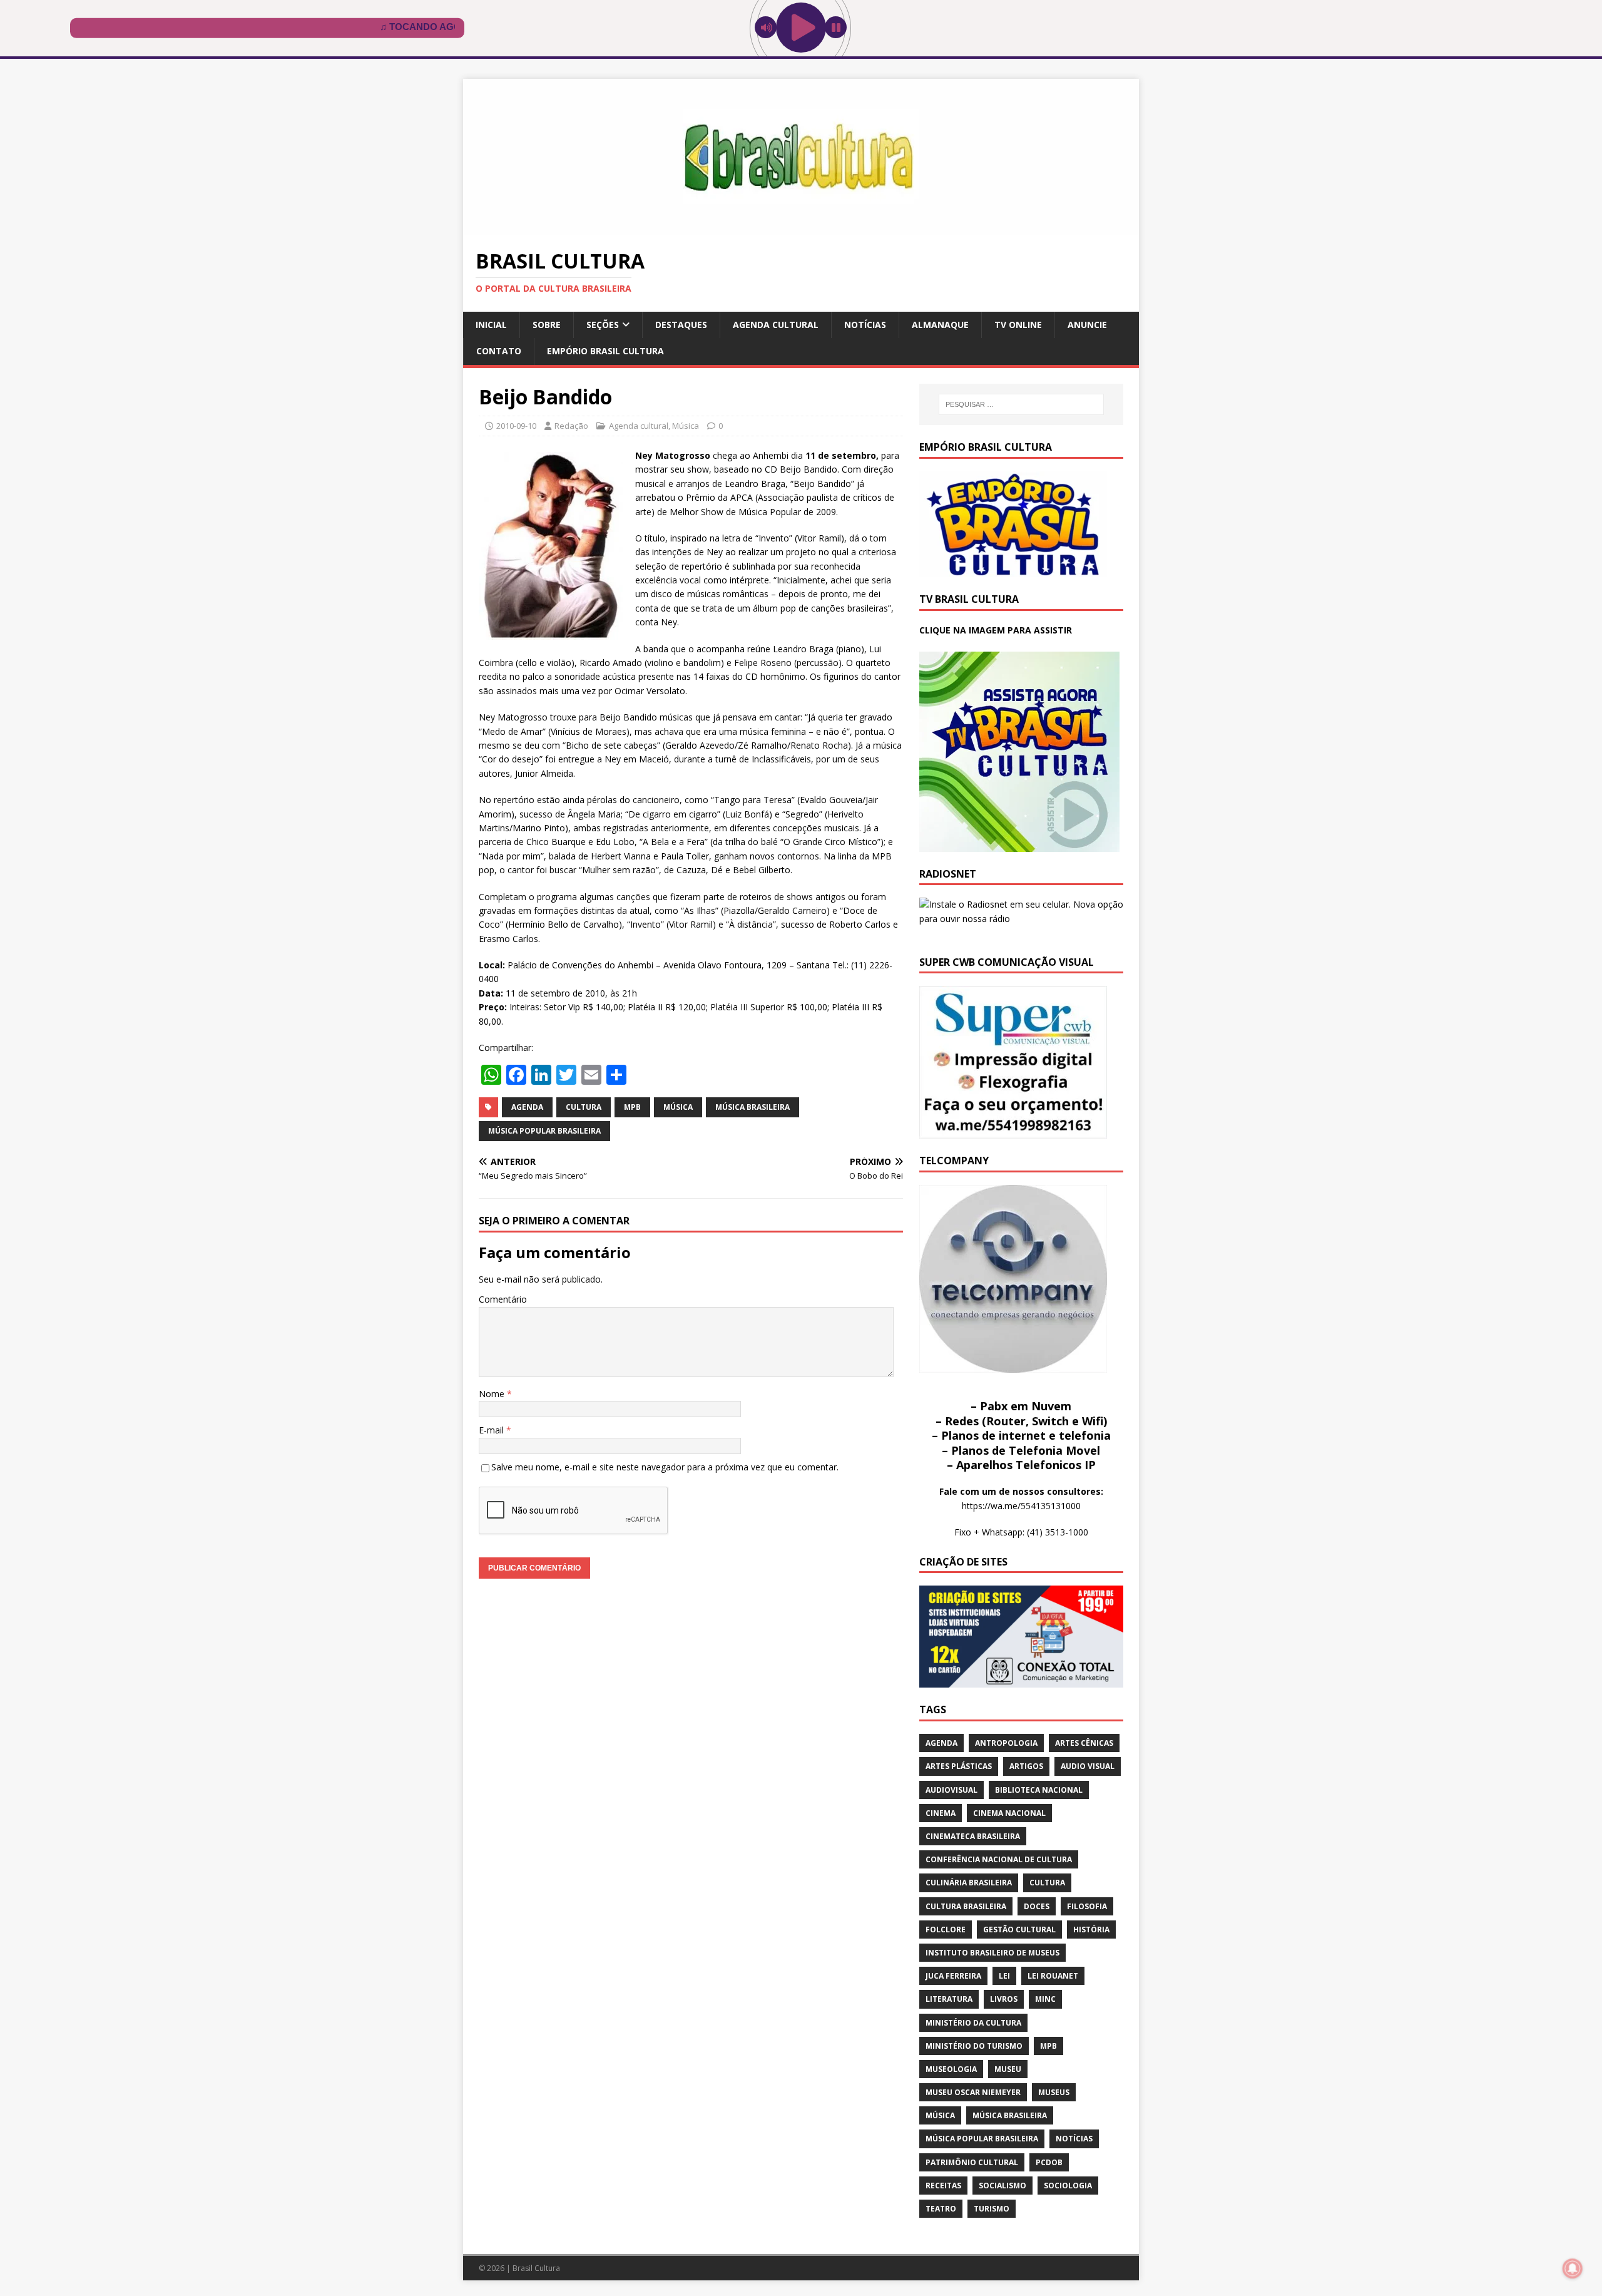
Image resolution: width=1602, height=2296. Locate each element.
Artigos (1026, 1766)
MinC (1045, 1999)
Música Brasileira (753, 1107)
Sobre (547, 325)
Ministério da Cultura (973, 2023)
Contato (499, 351)
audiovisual (952, 1790)
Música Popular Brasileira (544, 1131)
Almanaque (940, 325)
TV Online (1018, 325)
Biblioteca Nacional (1039, 1790)
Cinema (941, 1813)
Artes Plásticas (959, 1766)
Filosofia (1087, 1906)
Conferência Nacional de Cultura (999, 1859)
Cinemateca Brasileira (973, 1836)
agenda (527, 1107)
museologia (951, 2069)
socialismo (1003, 2186)
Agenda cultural (776, 325)
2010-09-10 (516, 426)
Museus (1054, 2092)
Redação (571, 426)
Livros (1004, 1999)
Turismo (992, 2209)
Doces (1037, 1906)
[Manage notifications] (1573, 2268)
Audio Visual (1088, 1766)
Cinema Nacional (1009, 1813)
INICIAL (491, 325)
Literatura (949, 1999)
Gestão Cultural (1019, 1930)
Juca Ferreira (953, 1976)
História (1091, 1930)
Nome (493, 1394)
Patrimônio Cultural (972, 2162)
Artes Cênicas (1084, 1743)
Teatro (941, 2209)
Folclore (946, 1930)
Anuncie (1087, 325)
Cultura (584, 1107)
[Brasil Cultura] (801, 228)
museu (1008, 2069)
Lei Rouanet (1053, 1976)
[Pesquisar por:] (1021, 404)
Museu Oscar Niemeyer (973, 2092)
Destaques (681, 325)
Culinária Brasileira (969, 1883)
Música (686, 426)
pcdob (1049, 2162)
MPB (632, 1107)
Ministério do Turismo (974, 2046)
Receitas (943, 2186)
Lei (1004, 1976)
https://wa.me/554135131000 (1021, 1506)
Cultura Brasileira (966, 1906)
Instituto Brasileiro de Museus (992, 1953)
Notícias (865, 325)
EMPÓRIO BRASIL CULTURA (605, 351)
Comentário (503, 1299)
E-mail (492, 1430)
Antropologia (1006, 1743)
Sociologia (1068, 2186)
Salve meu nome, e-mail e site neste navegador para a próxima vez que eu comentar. (665, 1467)
